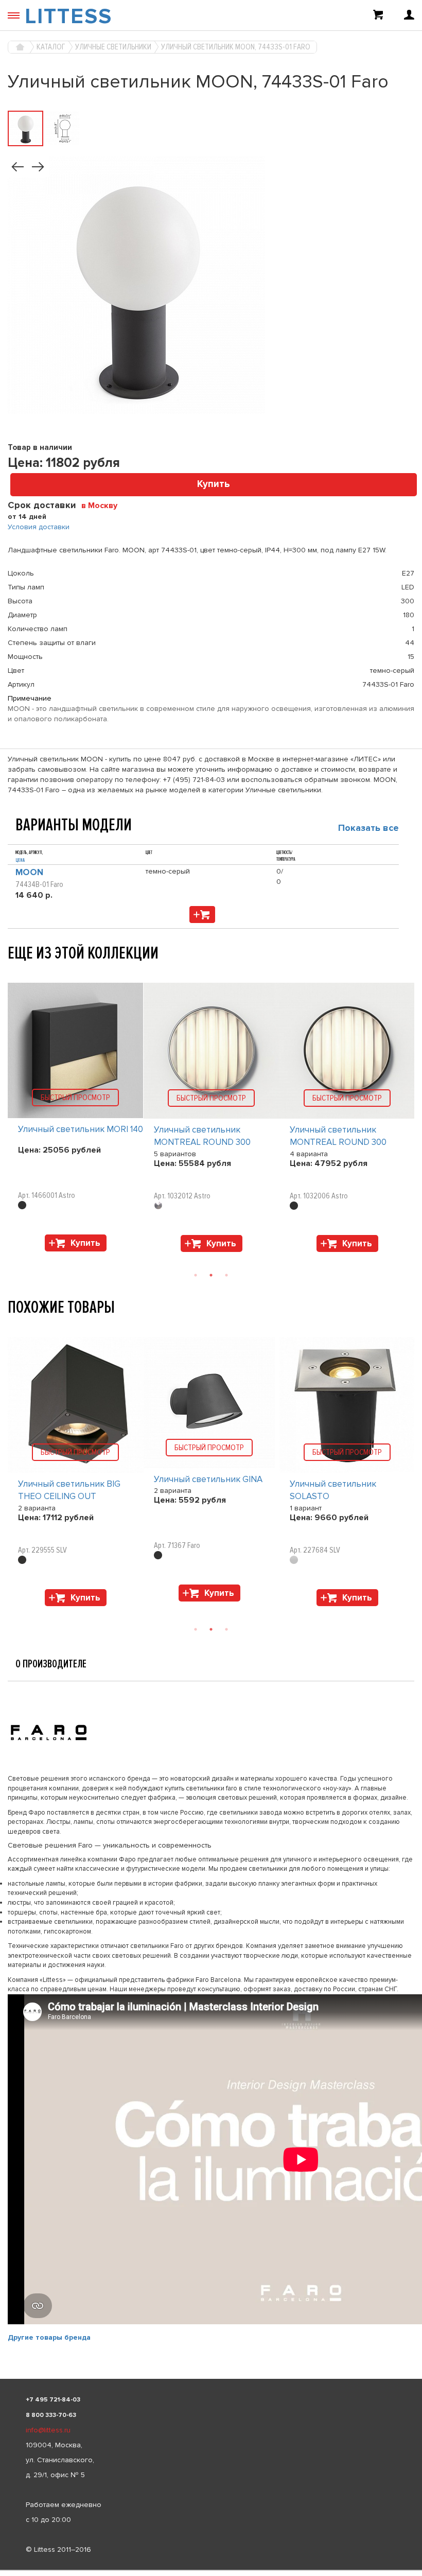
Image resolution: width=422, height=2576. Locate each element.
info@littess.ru (48, 2430)
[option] (76, 1120)
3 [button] (226, 1275)
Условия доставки (39, 527)
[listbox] (211, 2570)
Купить (214, 484)
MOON (29, 872)
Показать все (368, 828)
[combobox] (103, 505)
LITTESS (68, 16)
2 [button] (211, 1275)
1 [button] (196, 1275)
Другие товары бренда (49, 2337)
